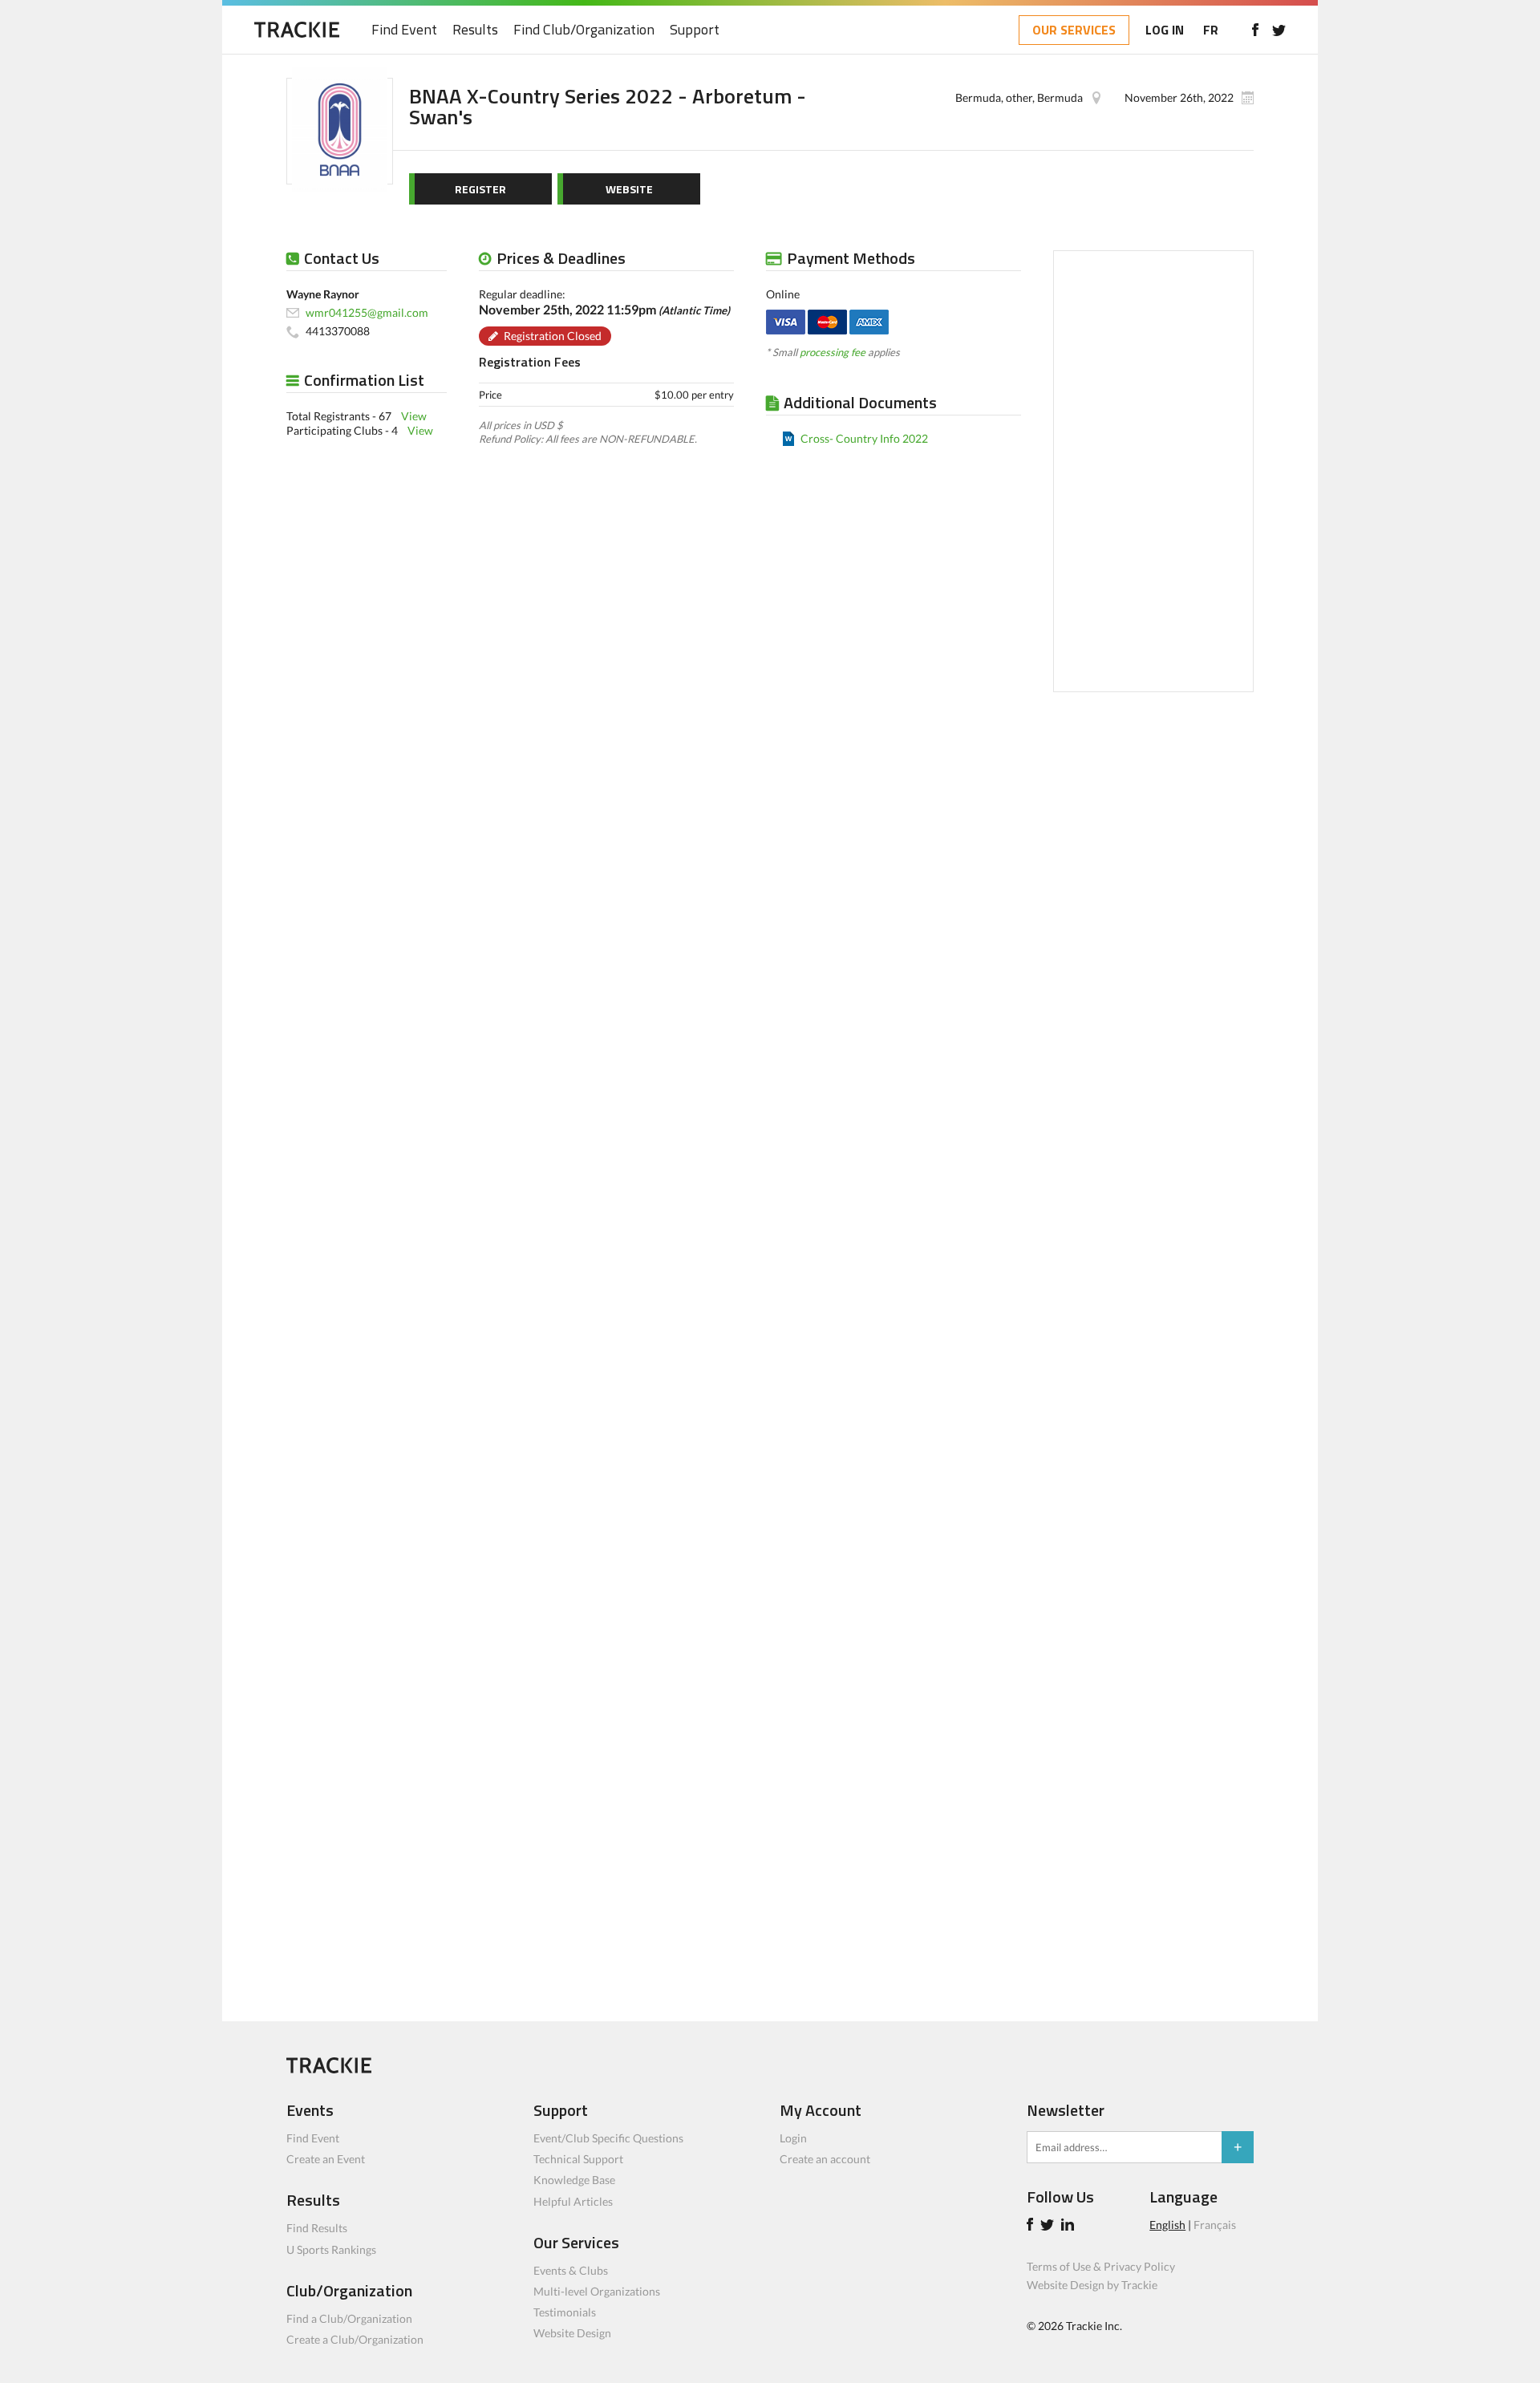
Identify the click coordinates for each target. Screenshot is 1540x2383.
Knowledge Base (574, 2180)
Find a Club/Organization (349, 2318)
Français (1215, 2225)
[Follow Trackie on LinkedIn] (1070, 2226)
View (414, 416)
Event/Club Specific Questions (608, 2138)
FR (1211, 30)
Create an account (825, 2159)
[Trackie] (329, 2069)
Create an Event (326, 2159)
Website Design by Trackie (1092, 2285)
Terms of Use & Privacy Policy (1101, 2266)
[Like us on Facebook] (1255, 30)
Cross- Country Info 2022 (864, 438)
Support (695, 30)
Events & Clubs (571, 2270)
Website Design (572, 2333)
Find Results (317, 2228)
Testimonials (565, 2312)
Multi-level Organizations (597, 2291)
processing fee (833, 352)
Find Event (404, 30)
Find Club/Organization (584, 30)
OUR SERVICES (1074, 30)
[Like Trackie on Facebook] (1032, 2226)
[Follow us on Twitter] (1279, 30)
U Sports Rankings (331, 2249)
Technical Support (578, 2159)
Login (793, 2138)
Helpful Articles (573, 2201)
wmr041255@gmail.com (367, 312)
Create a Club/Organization (355, 2339)
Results (475, 30)
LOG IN (1165, 30)
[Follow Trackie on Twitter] (1050, 2226)
